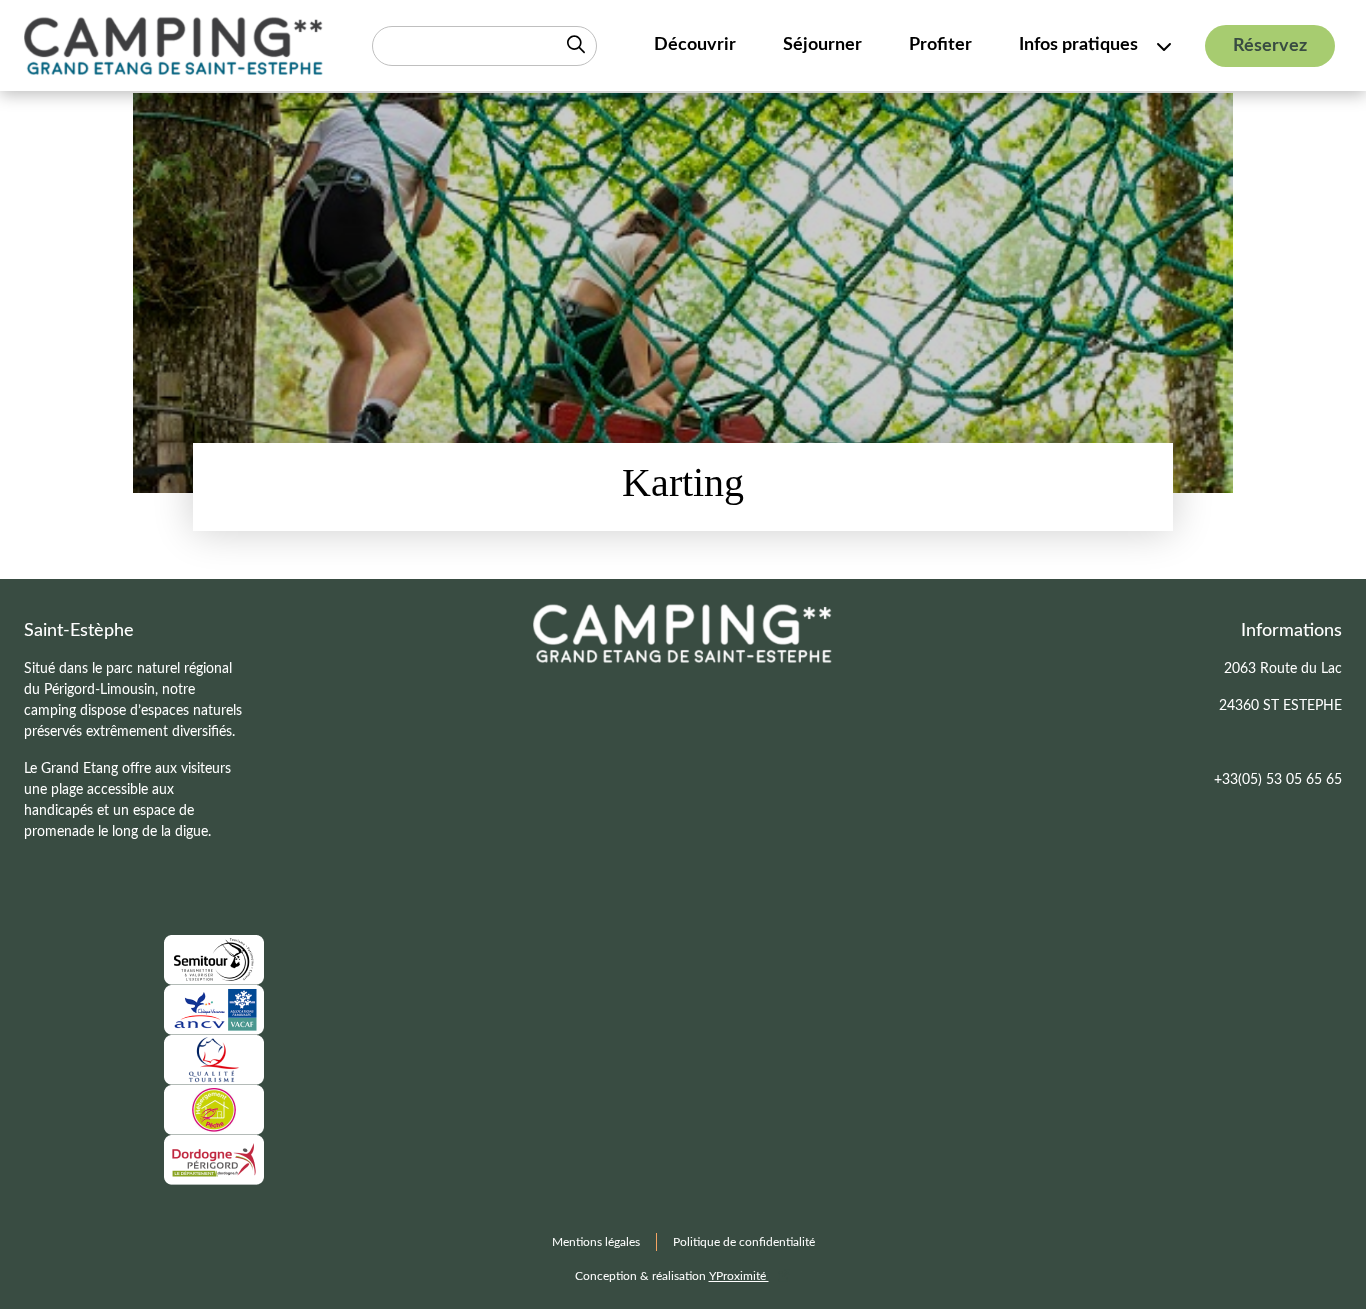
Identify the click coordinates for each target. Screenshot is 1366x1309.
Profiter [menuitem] (940, 45)
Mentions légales (596, 1242)
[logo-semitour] (214, 959)
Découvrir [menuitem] (695, 45)
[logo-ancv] (214, 1009)
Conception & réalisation (672, 1276)
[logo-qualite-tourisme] (214, 1059)
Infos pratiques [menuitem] (1078, 45)
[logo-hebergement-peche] (214, 1109)
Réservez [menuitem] (1270, 46)
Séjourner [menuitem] (822, 45)
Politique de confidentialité (744, 1242)
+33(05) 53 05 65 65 (1278, 780)
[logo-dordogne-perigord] (214, 1159)
